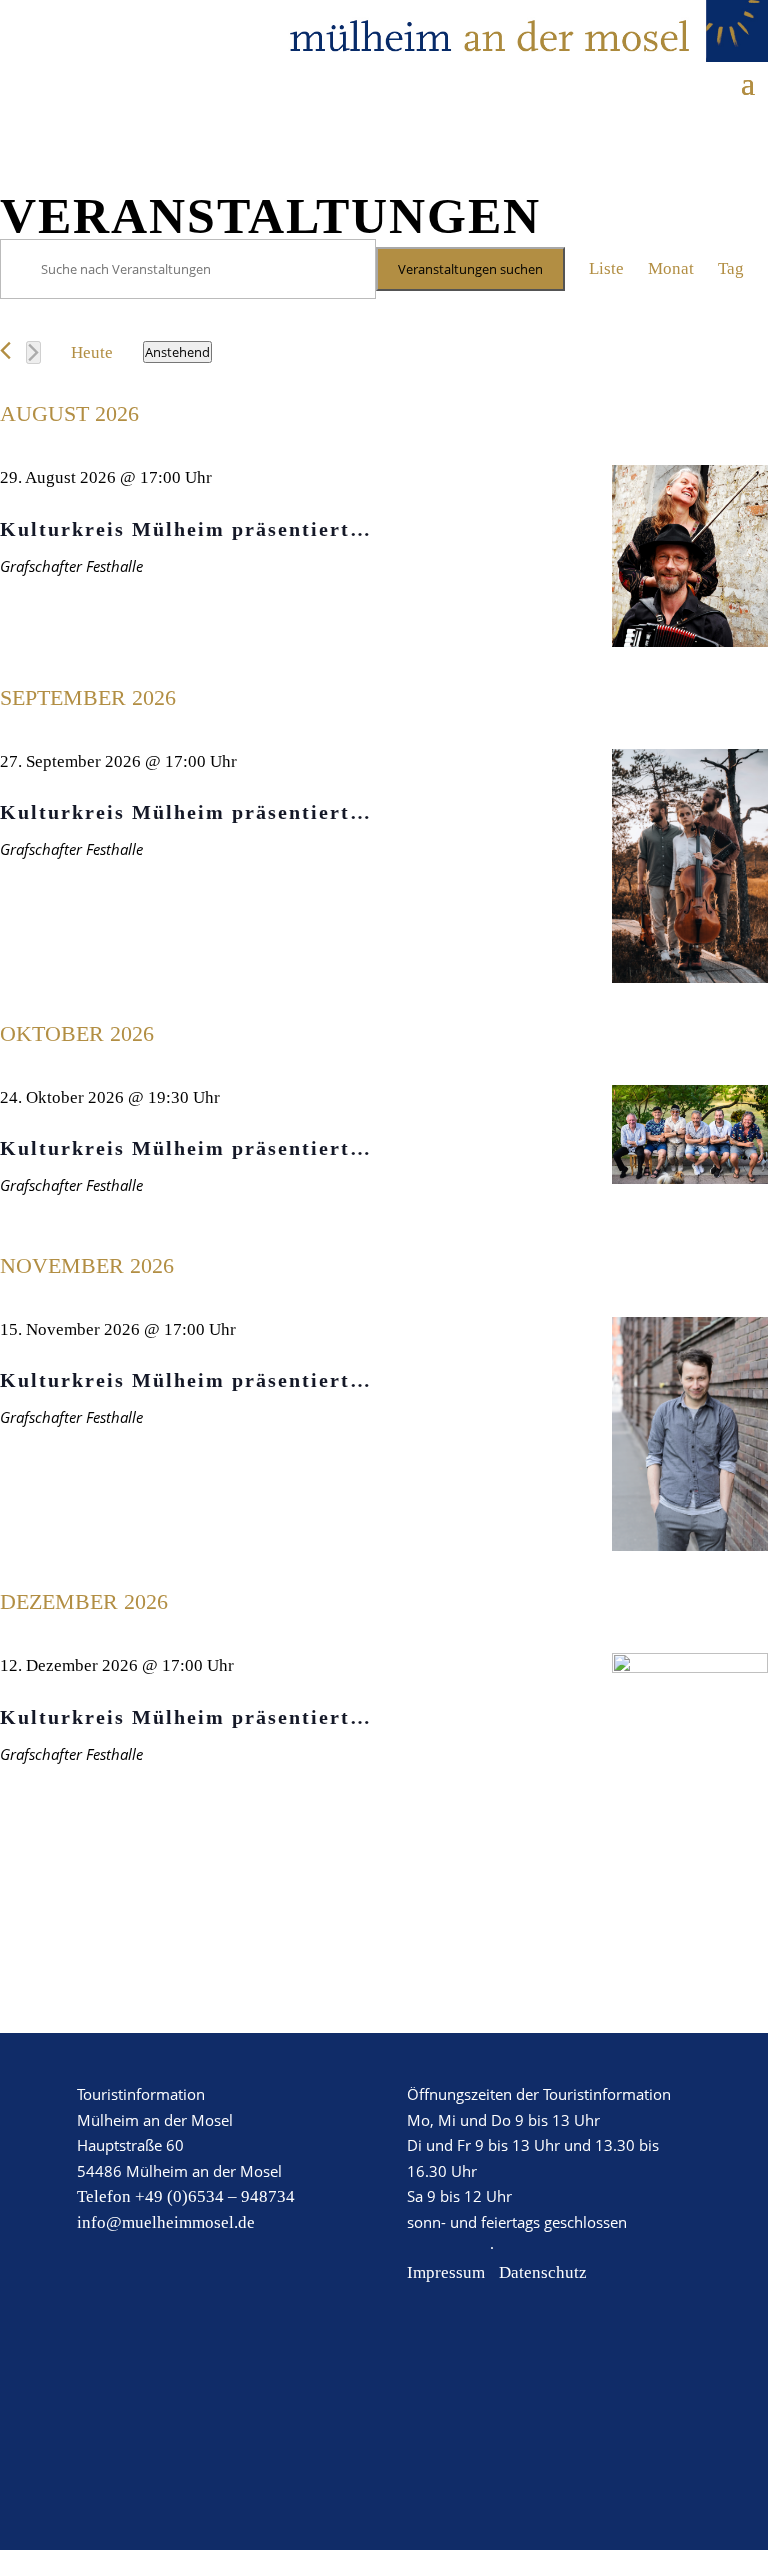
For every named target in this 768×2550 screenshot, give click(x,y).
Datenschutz (543, 2272)
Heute (92, 352)
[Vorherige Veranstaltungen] (5, 350)
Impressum (446, 2272)
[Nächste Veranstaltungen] (33, 352)
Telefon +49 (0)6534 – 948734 (186, 2196)
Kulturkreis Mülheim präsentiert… (186, 529)
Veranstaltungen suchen (470, 269)
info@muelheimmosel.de (166, 2222)
